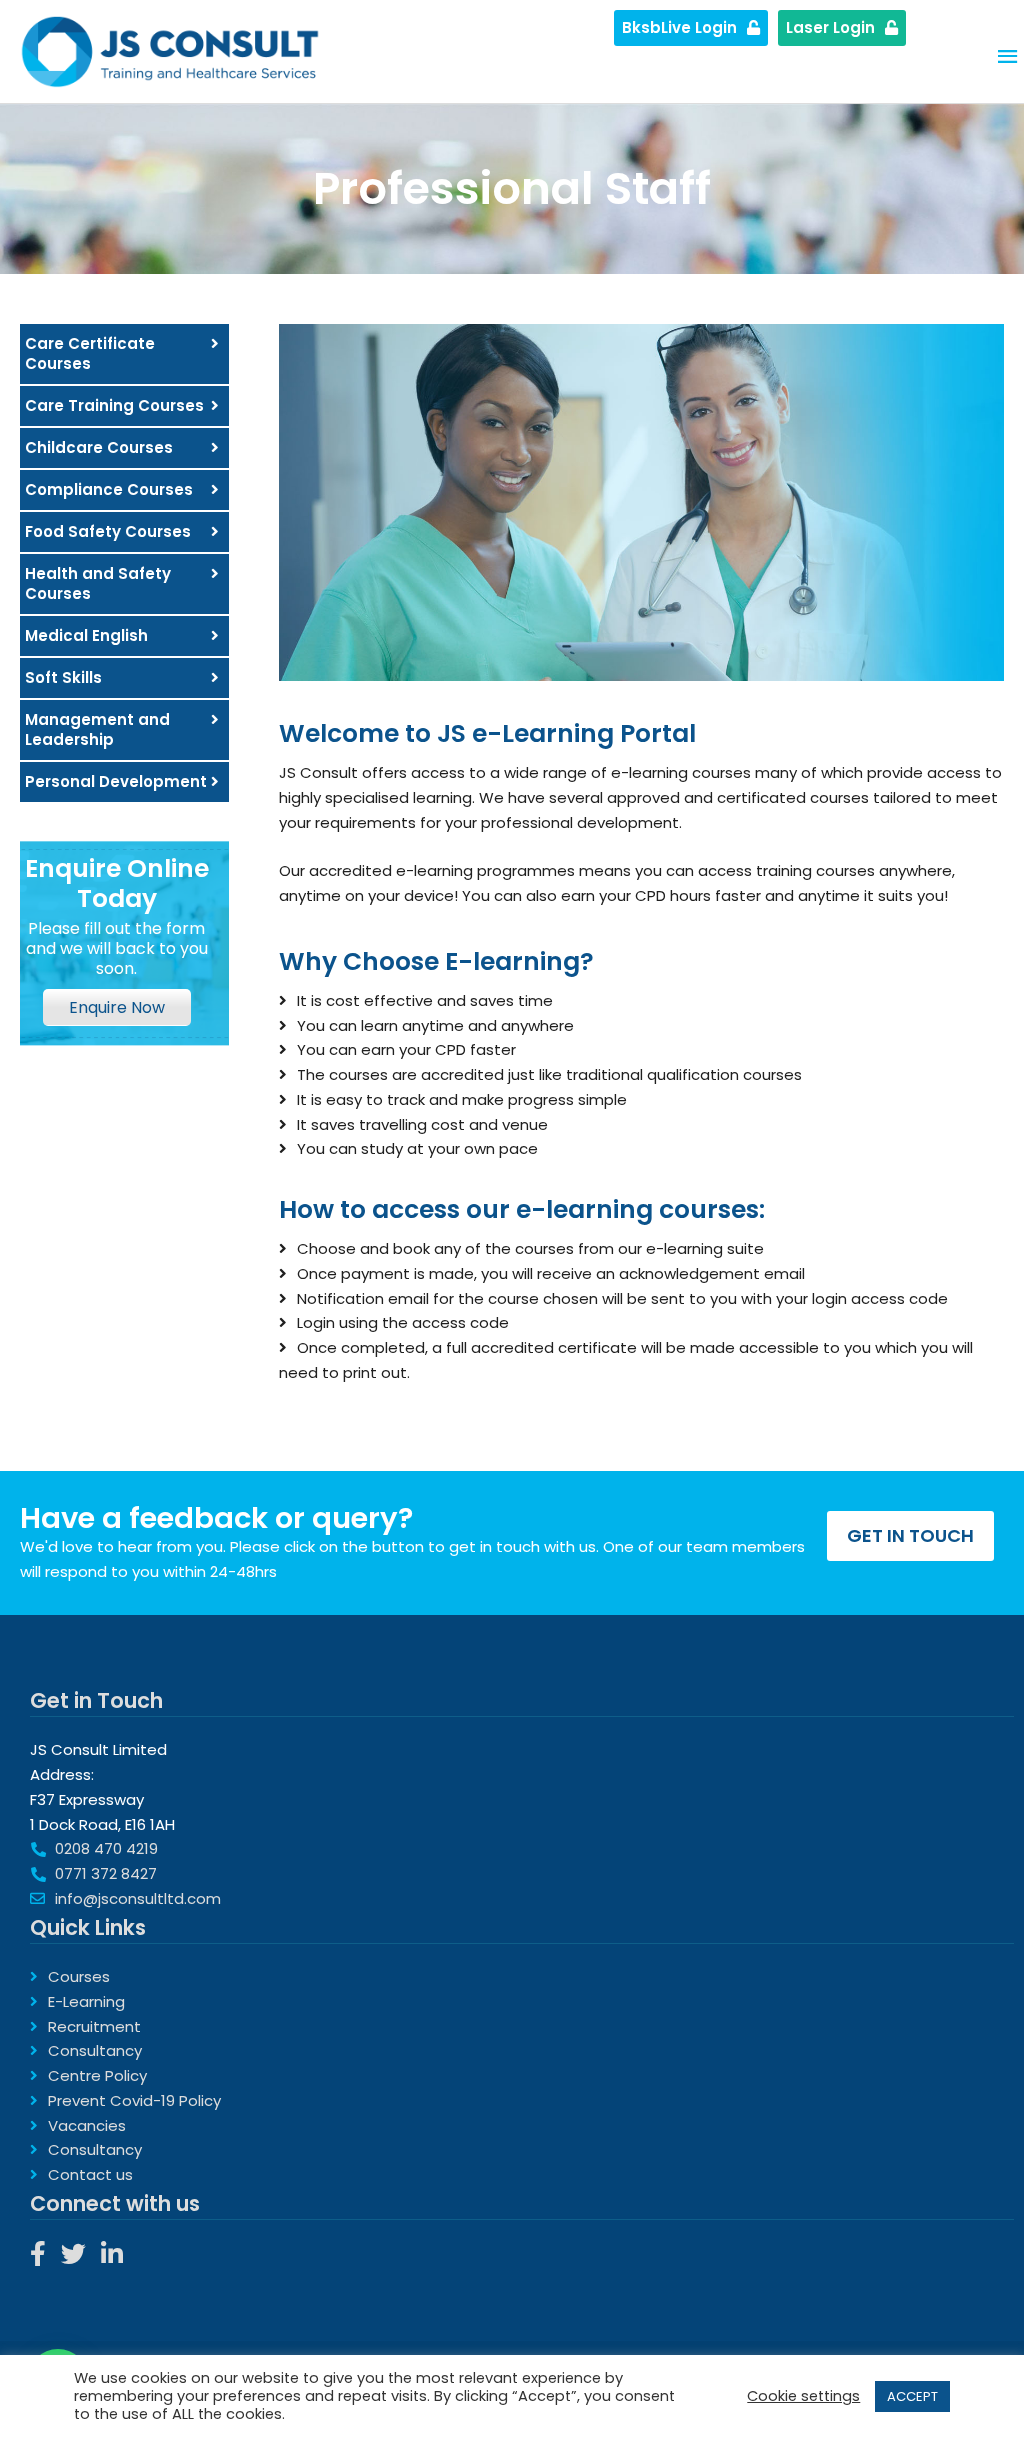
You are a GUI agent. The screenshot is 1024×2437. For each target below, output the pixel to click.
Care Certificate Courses (90, 353)
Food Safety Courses (108, 531)
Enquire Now (117, 1007)
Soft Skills (63, 677)
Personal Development (116, 781)
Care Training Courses (114, 405)
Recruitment (94, 2026)
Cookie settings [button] (803, 2396)
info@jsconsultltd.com (138, 1898)
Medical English (86, 635)
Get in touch (910, 1535)
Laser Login (830, 27)
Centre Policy (97, 2075)
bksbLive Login (679, 27)
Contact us (90, 2174)
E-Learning (86, 2001)
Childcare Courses (99, 447)
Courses (79, 1976)
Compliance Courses (109, 489)
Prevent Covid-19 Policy (134, 2100)
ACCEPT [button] (912, 2396)
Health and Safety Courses (98, 583)
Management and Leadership (97, 729)
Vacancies (87, 2125)
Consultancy (95, 2050)
